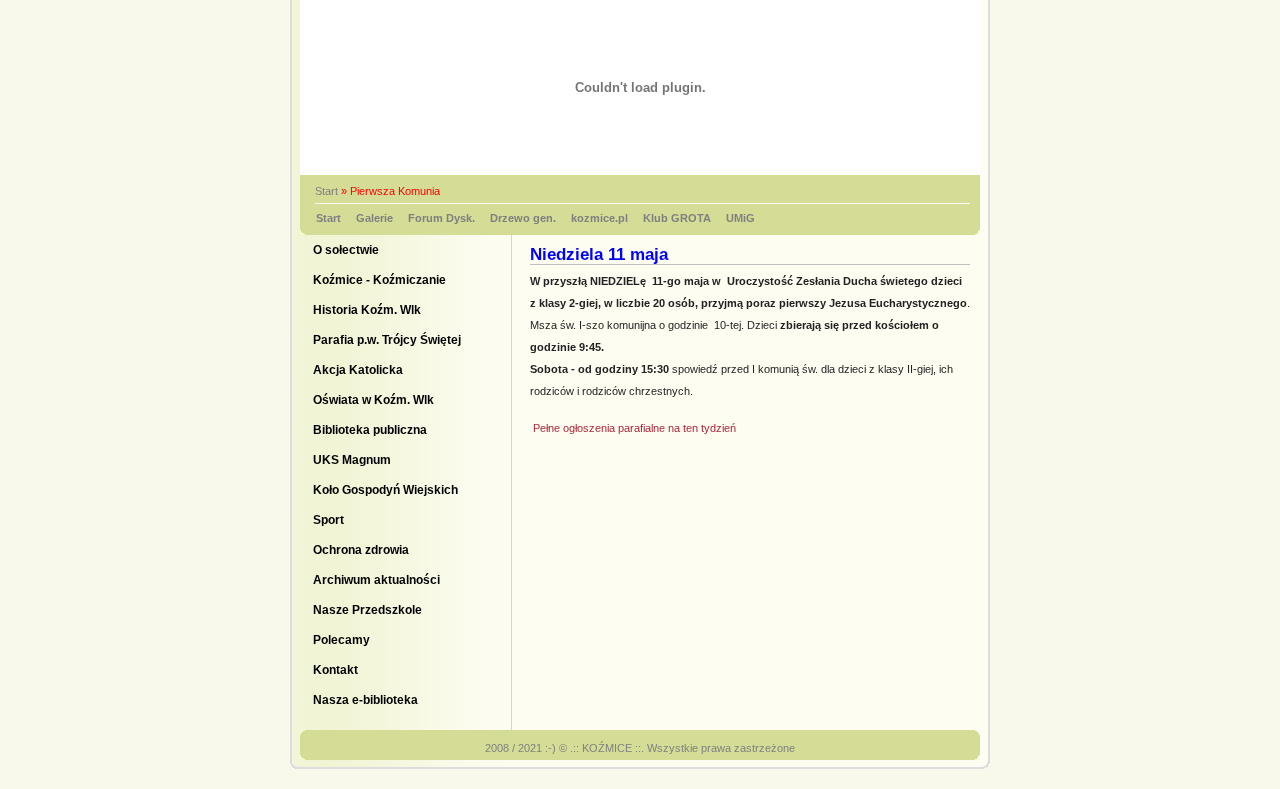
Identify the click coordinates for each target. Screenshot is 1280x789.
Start (326, 191)
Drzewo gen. (523, 218)
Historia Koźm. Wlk (367, 310)
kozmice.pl (599, 218)
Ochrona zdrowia (361, 550)
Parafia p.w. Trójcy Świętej (387, 340)
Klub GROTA (677, 218)
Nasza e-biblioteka (365, 700)
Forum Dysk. (441, 218)
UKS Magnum (352, 460)
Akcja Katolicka (358, 370)
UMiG (740, 218)
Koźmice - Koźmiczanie (379, 280)
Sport (328, 520)
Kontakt (335, 670)
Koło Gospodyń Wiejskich (385, 490)
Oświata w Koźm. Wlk (373, 400)
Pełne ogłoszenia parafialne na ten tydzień (633, 428)
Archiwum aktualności (376, 580)
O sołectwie (346, 250)
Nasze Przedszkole (367, 610)
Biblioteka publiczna (370, 430)
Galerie (374, 218)
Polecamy (341, 640)
